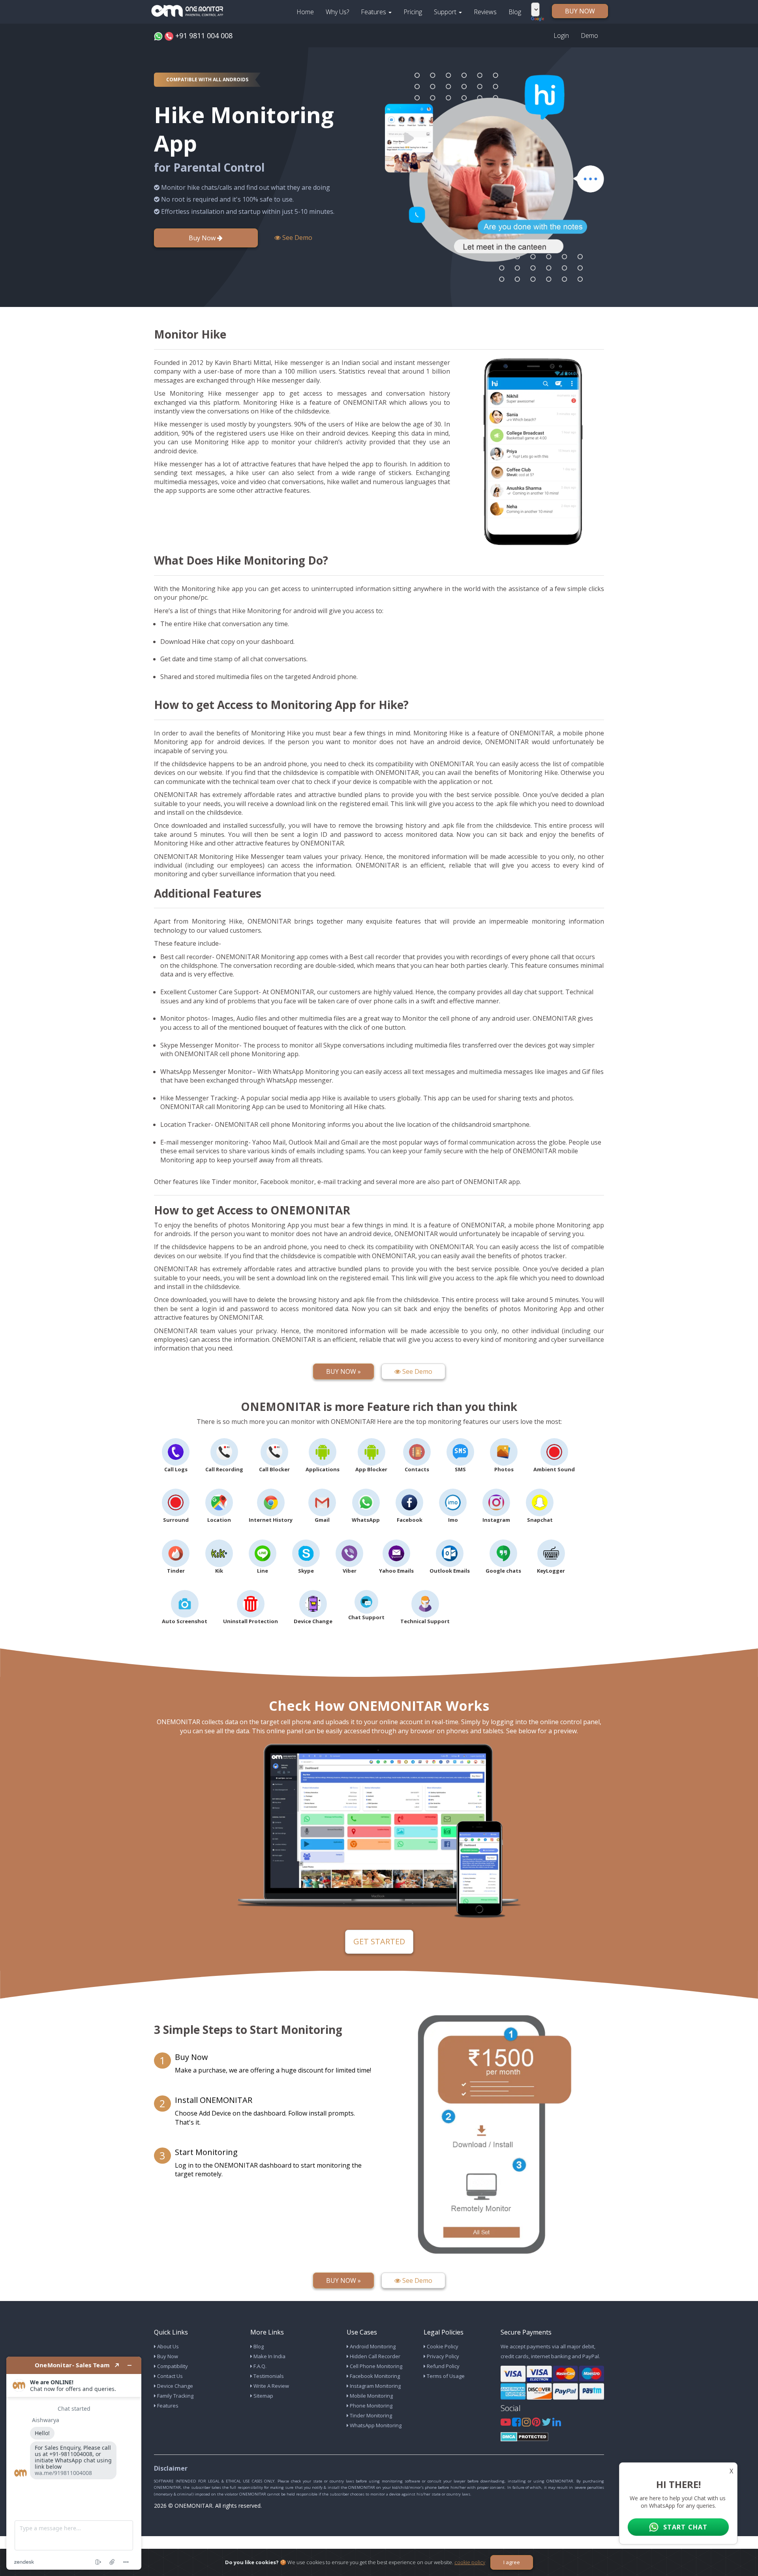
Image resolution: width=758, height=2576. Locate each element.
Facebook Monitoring (374, 2376)
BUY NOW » (343, 1371)
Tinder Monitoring (370, 2415)
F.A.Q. (259, 2366)
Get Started (379, 1941)
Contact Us (169, 2376)
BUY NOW (580, 11)
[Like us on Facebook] (517, 2424)
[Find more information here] (74, 2463)
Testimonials (268, 2376)
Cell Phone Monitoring (375, 2366)
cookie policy (470, 2562)
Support (446, 12)
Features (374, 12)
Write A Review (271, 2386)
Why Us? (337, 12)
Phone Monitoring (371, 2406)
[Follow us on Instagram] (527, 2424)
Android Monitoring (372, 2346)
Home (305, 12)
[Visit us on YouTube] (506, 2424)
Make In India (269, 2356)
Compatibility (172, 2366)
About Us (167, 2346)
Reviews (485, 12)
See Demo (296, 238)
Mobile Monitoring (371, 2396)
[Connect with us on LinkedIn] (557, 2424)
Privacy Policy (442, 2356)
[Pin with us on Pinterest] (537, 2424)
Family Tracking (175, 2396)
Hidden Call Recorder (374, 2356)
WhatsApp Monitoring (375, 2425)
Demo (589, 36)
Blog (515, 12)
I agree (512, 2562)
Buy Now (203, 238)
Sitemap (263, 2396)
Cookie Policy (442, 2346)
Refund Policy (443, 2366)
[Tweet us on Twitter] (547, 2424)
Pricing (413, 12)
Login (561, 36)
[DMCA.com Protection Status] (524, 2436)
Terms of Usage (445, 2376)
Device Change (174, 2386)
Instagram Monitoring (375, 2386)
